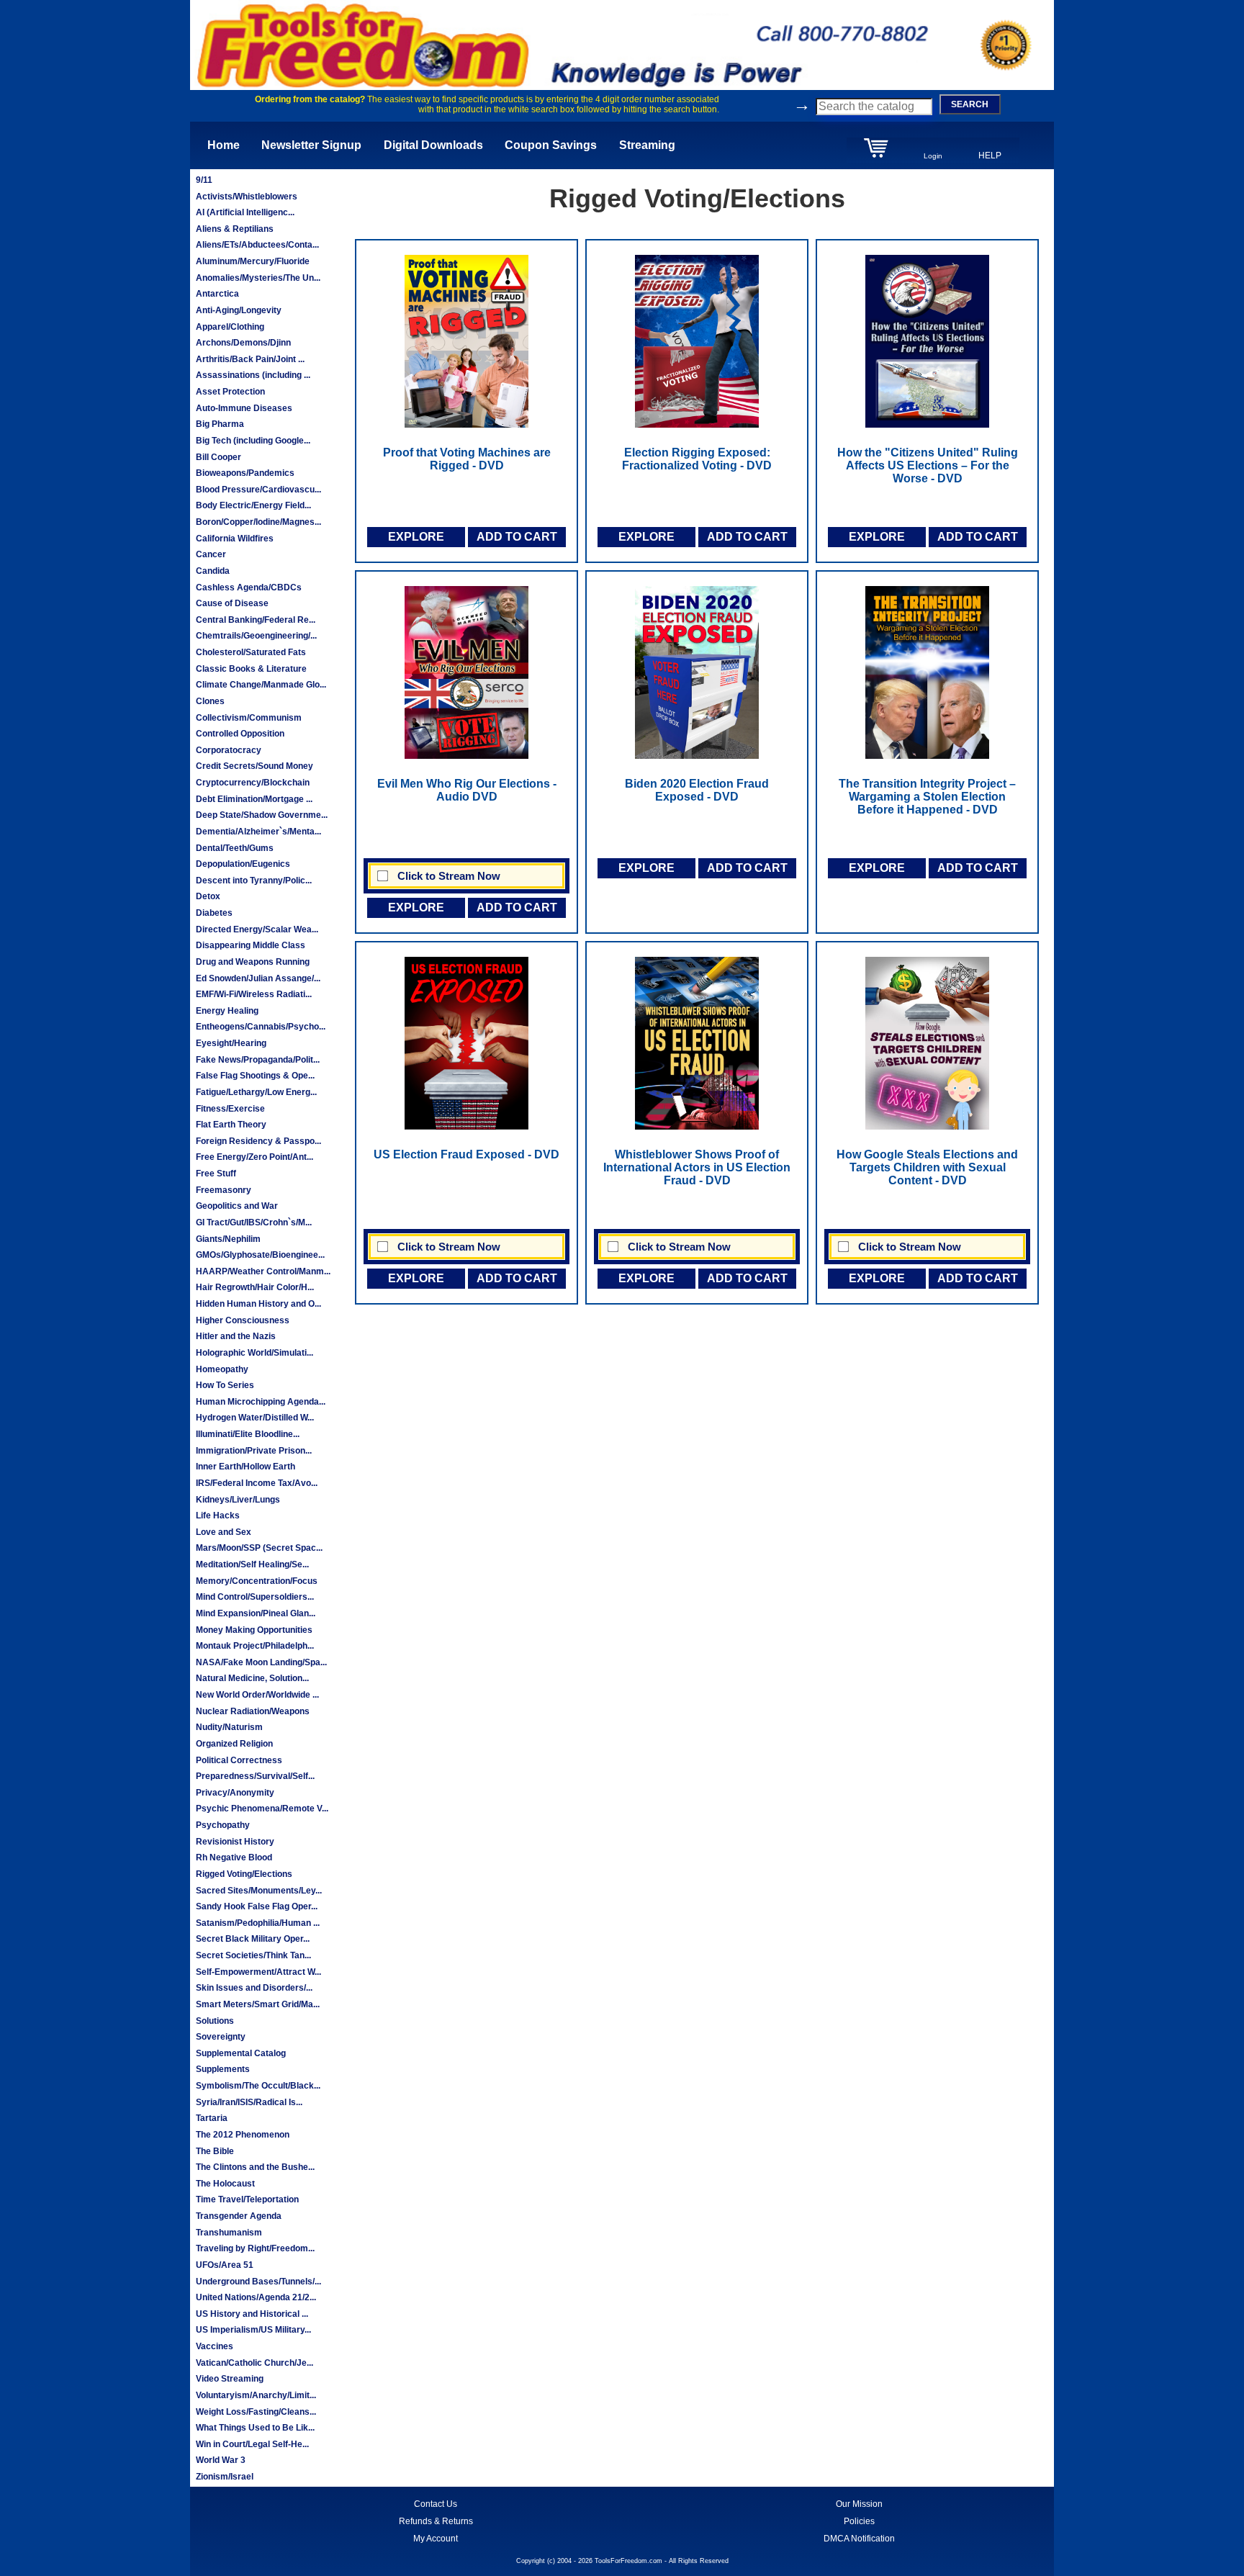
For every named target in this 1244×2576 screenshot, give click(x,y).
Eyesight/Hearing (231, 1043)
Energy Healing (227, 1011)
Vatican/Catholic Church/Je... (254, 2363)
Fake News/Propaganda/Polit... (258, 1060)
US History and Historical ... (252, 2314)
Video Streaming (230, 2379)
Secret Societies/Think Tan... (253, 1955)
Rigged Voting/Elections (244, 1874)
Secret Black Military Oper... (253, 1939)
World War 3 (221, 2460)
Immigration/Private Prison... (254, 1451)
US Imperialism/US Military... (253, 2330)
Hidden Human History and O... (258, 1304)
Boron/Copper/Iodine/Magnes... (258, 522)
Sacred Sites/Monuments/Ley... (259, 1891)
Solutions (215, 2021)
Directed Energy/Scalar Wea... (257, 929)
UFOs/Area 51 (225, 2265)
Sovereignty (221, 2037)
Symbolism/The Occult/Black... (258, 2086)
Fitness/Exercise (230, 1109)
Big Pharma (220, 424)
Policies (859, 2521)
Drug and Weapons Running (253, 962)
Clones (210, 701)
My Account (436, 2539)
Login (933, 156)
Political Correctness (239, 1760)
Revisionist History (235, 1842)
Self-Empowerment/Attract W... (258, 1972)
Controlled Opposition (240, 734)
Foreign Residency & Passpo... (258, 1141)
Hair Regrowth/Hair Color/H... (255, 1287)
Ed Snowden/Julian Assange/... (258, 978)
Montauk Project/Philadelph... (255, 1646)
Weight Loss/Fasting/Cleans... (256, 2412)
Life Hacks (218, 1516)
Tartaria (212, 2118)
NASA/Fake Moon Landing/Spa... (261, 1662)
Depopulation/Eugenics (243, 864)
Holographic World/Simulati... (254, 1353)
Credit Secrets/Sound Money (254, 766)
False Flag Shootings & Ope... (255, 1076)
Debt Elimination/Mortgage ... (254, 799)
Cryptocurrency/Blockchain (253, 783)
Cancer (211, 554)
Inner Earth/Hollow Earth (245, 1467)
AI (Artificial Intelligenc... (245, 212)
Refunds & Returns (436, 2521)
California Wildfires (235, 539)
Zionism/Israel (225, 2477)
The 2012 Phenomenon (243, 2135)
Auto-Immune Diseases (244, 408)
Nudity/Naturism (229, 1727)
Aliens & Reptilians (235, 229)
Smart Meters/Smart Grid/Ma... (258, 2004)
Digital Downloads (433, 145)
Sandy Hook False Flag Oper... (257, 1906)
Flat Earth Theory (231, 1125)
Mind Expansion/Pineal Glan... (256, 1613)
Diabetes (214, 913)
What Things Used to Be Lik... (255, 2428)
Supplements (223, 2069)
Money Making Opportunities (254, 1630)
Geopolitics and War (237, 1206)
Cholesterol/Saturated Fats (251, 652)
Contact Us (436, 2504)
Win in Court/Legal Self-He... (252, 2444)
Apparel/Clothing (230, 327)
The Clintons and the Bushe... (255, 2167)
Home (224, 145)
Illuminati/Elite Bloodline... (248, 1434)
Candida (213, 571)
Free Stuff (216, 1174)
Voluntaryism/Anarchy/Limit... (256, 2395)
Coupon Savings (551, 145)
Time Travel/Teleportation (247, 2199)
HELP (990, 156)
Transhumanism (229, 2233)
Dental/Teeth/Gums (235, 848)
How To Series (225, 1385)
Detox (208, 896)
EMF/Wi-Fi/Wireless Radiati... (254, 994)
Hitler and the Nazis (236, 1336)
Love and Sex (224, 1532)
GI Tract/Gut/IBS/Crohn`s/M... (254, 1222)
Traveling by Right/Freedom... (255, 2248)
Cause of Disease (232, 603)
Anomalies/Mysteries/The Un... (258, 278)
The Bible (215, 2151)
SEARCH (970, 104)
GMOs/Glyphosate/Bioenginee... (260, 1255)
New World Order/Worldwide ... (257, 1695)
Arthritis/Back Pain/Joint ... (250, 359)
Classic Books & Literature (251, 669)
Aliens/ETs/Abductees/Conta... (257, 245)
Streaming (647, 145)
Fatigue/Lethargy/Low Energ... (256, 1092)
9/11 (204, 180)
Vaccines (215, 2346)
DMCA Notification (859, 2539)
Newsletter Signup (311, 145)
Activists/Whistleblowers (247, 197)
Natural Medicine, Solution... (252, 1678)
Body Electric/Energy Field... (253, 505)
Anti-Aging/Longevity (239, 310)
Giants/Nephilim (228, 1239)
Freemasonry (224, 1190)
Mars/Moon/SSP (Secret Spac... (259, 1548)
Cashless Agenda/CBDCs (249, 587)
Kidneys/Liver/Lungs (238, 1500)
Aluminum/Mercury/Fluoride (253, 261)
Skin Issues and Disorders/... (254, 1988)
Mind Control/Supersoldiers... (255, 1597)
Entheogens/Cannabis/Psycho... (261, 1027)
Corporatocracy (229, 750)
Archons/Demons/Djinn (243, 343)
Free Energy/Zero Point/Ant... (254, 1157)
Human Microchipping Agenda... (261, 1402)
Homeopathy (222, 1369)
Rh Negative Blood (234, 1857)
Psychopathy (223, 1825)
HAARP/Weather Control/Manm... (263, 1271)
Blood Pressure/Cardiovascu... (258, 490)
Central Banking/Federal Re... (256, 620)
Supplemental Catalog (241, 2053)
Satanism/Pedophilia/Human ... (258, 1923)
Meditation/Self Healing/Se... (252, 1564)
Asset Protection (230, 392)
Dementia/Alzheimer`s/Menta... (258, 832)
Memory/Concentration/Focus (257, 1581)
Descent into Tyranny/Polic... (254, 881)
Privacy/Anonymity (235, 1793)
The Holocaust (225, 2184)
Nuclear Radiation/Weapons (253, 1711)
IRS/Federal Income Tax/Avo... (257, 1483)
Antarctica (217, 294)
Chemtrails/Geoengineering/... (256, 636)
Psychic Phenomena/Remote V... (262, 1809)
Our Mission (859, 2504)
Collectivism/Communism (249, 718)
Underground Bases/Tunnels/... (258, 2282)
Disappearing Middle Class (251, 945)
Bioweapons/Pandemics (245, 473)
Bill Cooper (218, 457)
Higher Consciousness (243, 1320)
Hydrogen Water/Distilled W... (255, 1418)
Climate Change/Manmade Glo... (261, 685)
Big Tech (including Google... (253, 441)
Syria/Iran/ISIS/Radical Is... (249, 2102)
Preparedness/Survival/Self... (255, 1776)
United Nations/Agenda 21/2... (256, 2297)
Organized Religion (234, 1744)
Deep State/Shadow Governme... (262, 815)
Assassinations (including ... (253, 375)
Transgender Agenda (239, 2216)
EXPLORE (416, 537)
